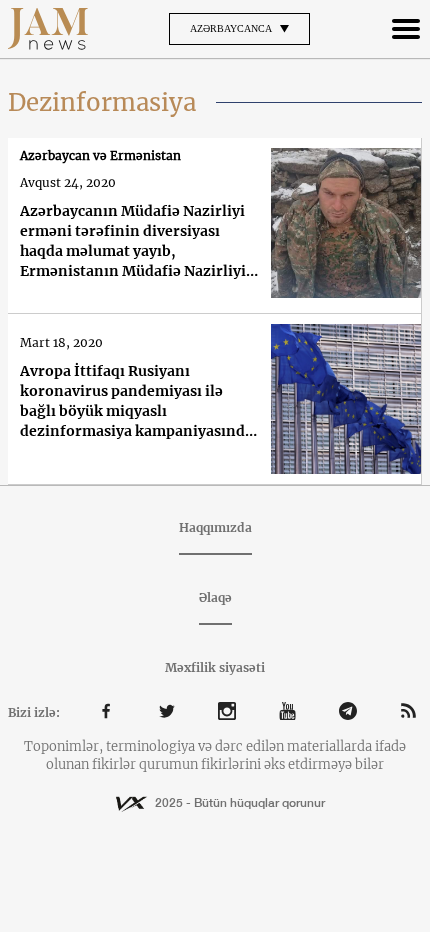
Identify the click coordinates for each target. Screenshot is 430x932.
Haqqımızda (215, 527)
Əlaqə (215, 597)
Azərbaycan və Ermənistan (100, 155)
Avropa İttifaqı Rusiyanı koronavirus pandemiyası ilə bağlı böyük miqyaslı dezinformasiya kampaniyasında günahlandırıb (136, 401)
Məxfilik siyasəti (215, 667)
